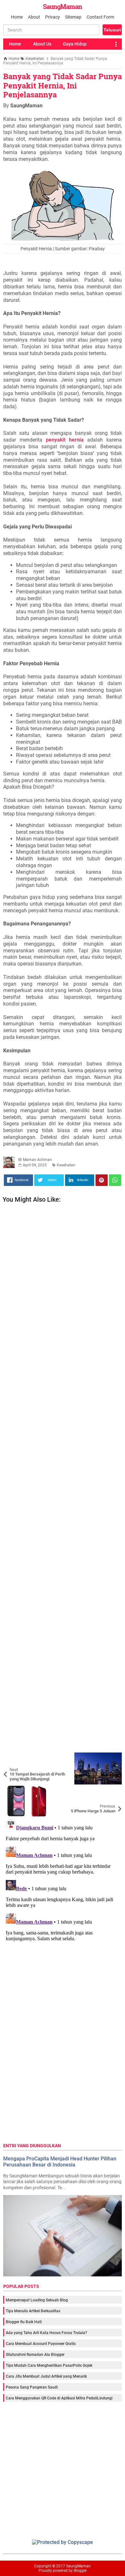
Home (17, 17)
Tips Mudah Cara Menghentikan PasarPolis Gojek (49, 2365)
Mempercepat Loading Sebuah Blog (37, 2300)
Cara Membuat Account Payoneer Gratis (41, 2344)
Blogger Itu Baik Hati (24, 2322)
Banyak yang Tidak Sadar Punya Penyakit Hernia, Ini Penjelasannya (63, 86)
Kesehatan (66, 1165)
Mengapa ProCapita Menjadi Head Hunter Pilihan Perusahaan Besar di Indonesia (60, 2162)
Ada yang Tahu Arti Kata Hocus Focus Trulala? (46, 2333)
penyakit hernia (65, 440)
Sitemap (73, 17)
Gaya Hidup (75, 44)
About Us (42, 44)
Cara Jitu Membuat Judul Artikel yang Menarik (46, 2376)
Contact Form (100, 17)
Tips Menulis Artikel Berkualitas (33, 2311)
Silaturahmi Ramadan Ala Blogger (35, 2355)
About (34, 17)
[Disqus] (63, 1897)
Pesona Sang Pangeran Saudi (32, 2387)
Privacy (53, 17)
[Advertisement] (62, 1479)
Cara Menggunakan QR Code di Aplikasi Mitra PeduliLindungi (59, 2398)
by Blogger (78, 2571)
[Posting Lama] (112, 1789)
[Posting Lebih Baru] (13, 1757)
